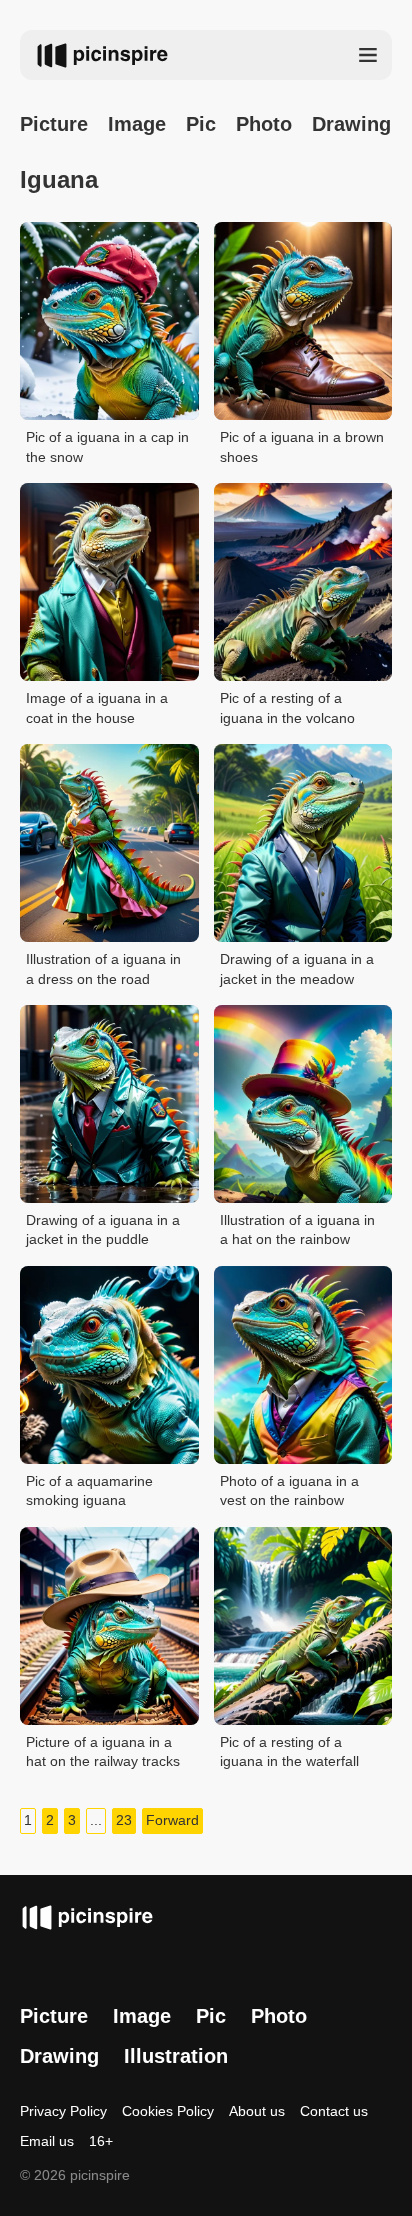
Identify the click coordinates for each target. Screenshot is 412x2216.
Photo (264, 124)
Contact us (334, 2111)
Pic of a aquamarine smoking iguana (89, 1491)
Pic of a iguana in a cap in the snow (107, 447)
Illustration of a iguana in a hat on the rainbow (297, 1230)
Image (137, 124)
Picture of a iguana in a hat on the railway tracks (103, 1752)
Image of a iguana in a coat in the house (97, 708)
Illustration (176, 2056)
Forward (172, 1820)
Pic (201, 124)
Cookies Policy (168, 2111)
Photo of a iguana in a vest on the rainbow (289, 1491)
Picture (54, 124)
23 (124, 1820)
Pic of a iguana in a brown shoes (302, 447)
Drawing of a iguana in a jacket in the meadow (297, 969)
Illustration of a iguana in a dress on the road (103, 969)
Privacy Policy (63, 2111)
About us (257, 2111)
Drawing (351, 124)
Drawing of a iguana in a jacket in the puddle (103, 1230)
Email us (47, 2141)
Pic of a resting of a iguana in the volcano (287, 708)
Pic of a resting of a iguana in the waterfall (289, 1752)
